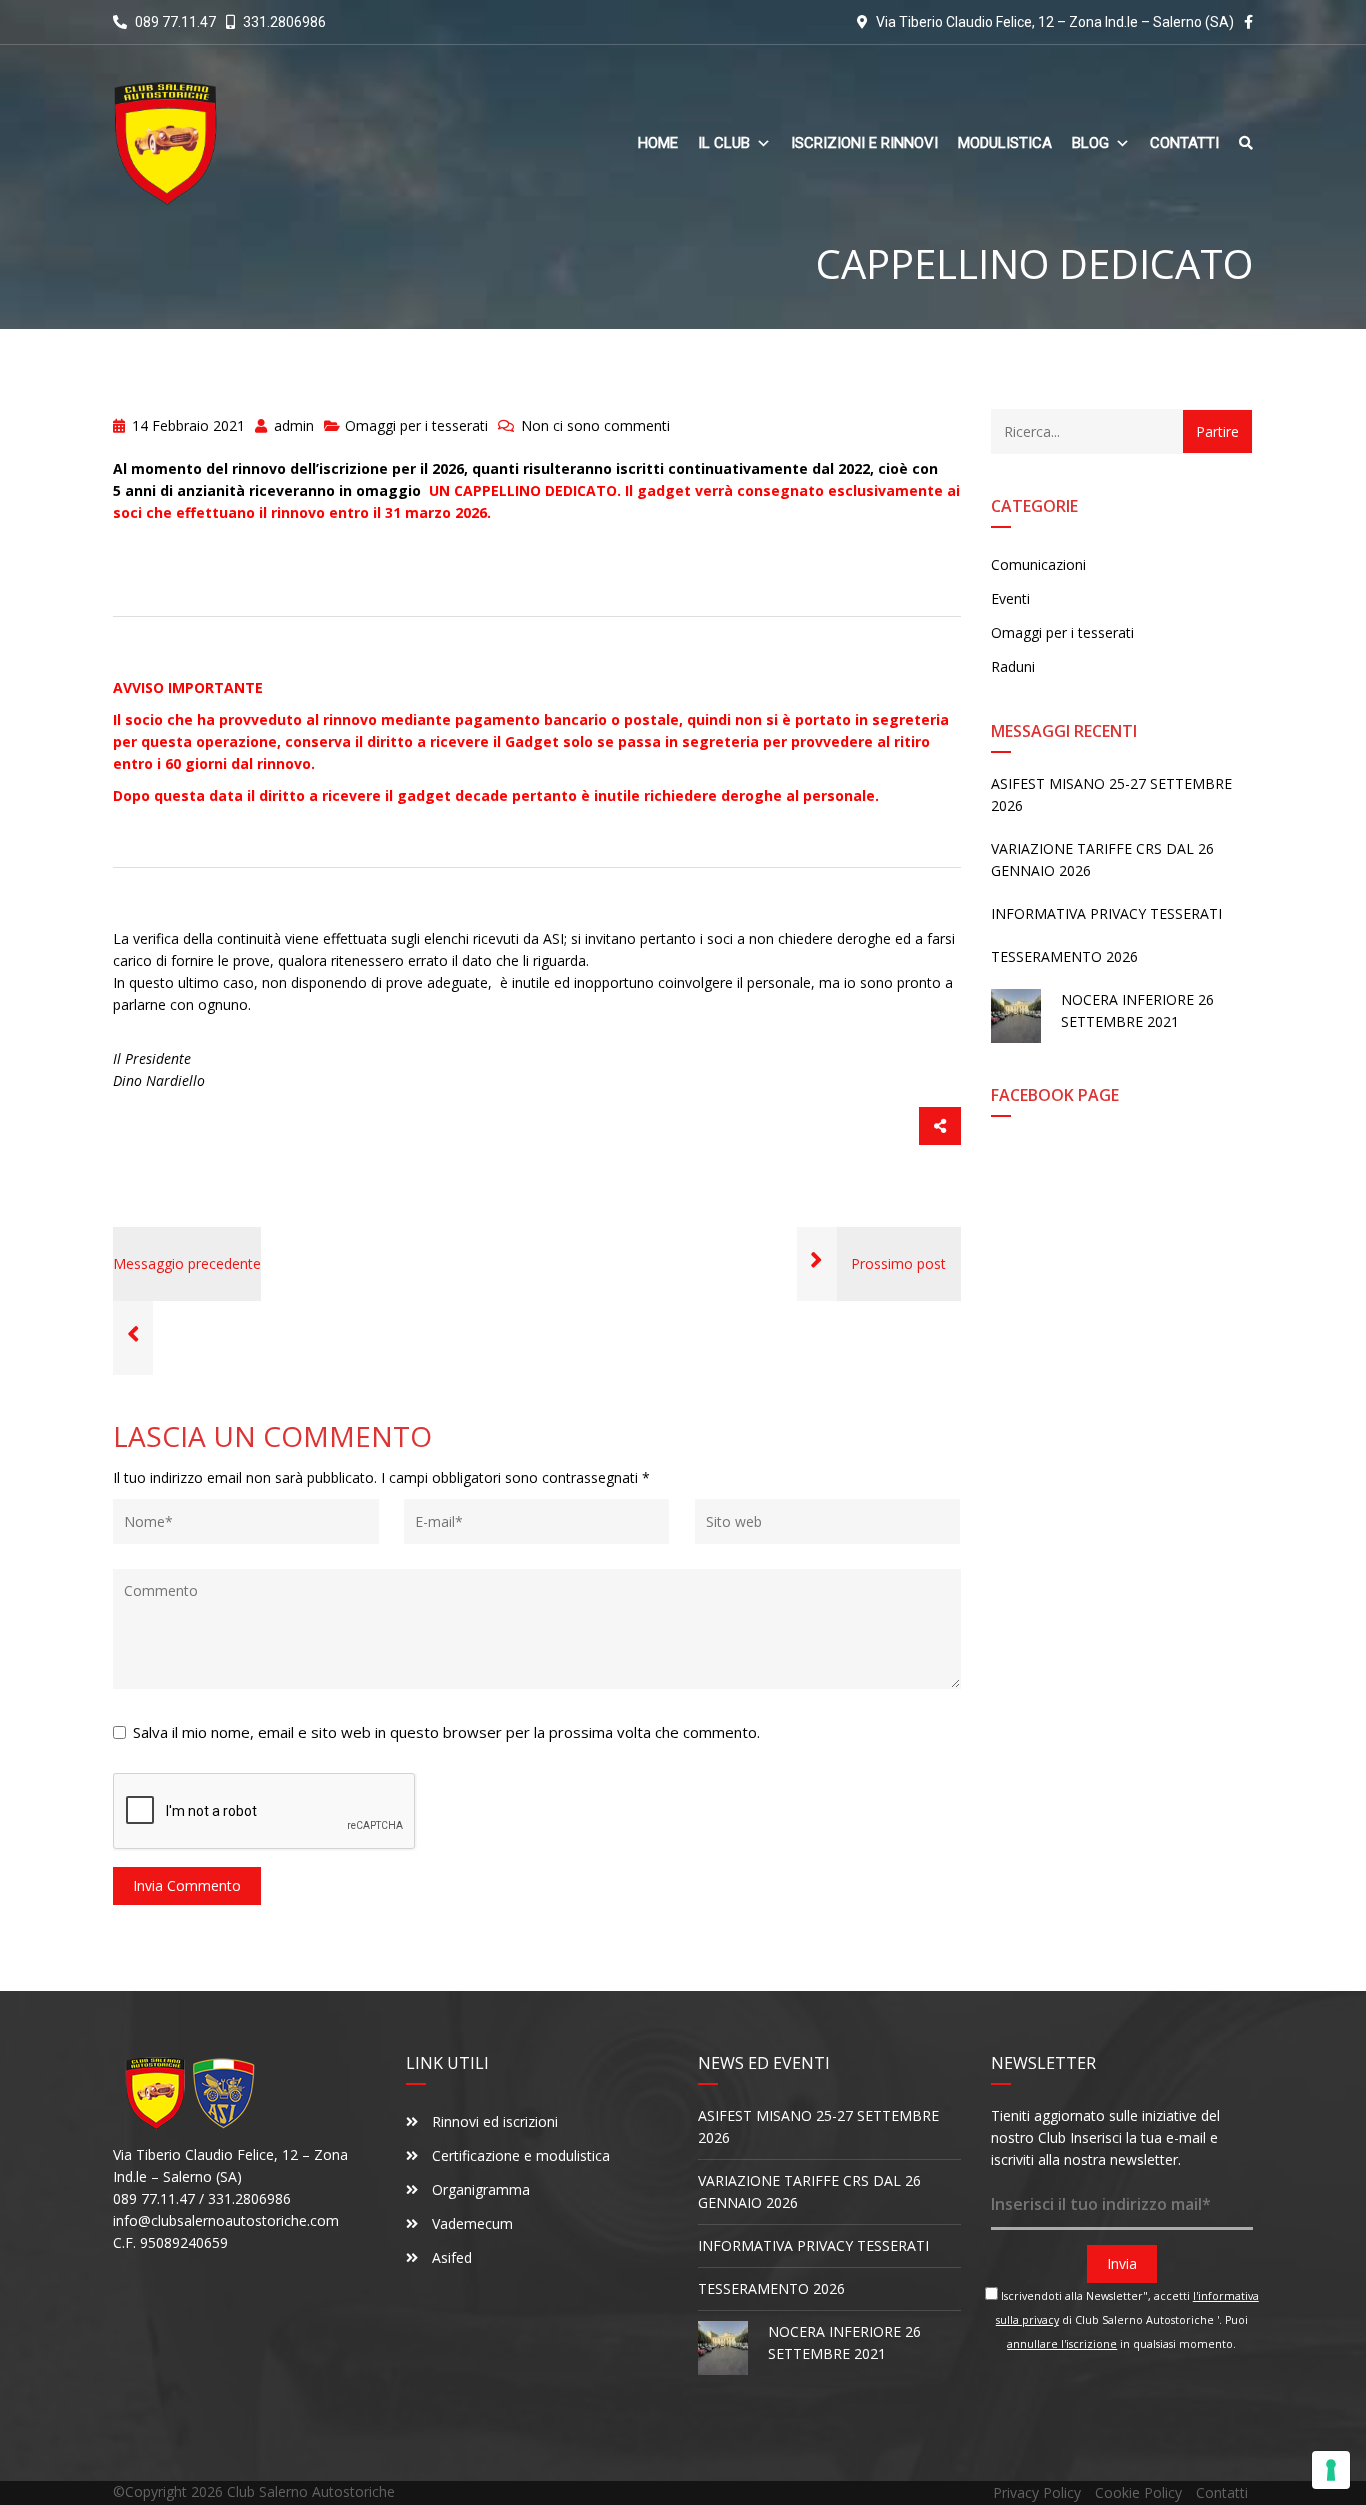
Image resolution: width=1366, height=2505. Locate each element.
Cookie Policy (1138, 2492)
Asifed (452, 2257)
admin (292, 425)
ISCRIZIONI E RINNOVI (864, 143)
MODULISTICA (1005, 143)
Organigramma (479, 2189)
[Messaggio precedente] (133, 1337)
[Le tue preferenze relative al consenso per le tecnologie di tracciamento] (1331, 2470)
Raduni (1013, 666)
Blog (1090, 143)
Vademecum (470, 2223)
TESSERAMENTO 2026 (1064, 956)
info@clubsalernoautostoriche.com (226, 2220)
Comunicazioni (1038, 564)
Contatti (1184, 143)
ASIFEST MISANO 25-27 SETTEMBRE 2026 (1111, 794)
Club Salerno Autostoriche (311, 2491)
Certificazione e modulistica (519, 2155)
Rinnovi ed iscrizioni (493, 2121)
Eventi (1010, 598)
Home (658, 143)
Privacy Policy (1037, 2492)
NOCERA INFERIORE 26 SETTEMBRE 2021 (1137, 1010)
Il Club (724, 143)
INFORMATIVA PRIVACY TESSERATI (1106, 913)
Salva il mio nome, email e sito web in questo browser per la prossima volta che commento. (446, 1732)
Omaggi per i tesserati (416, 425)
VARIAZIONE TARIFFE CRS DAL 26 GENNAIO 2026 (1102, 859)
